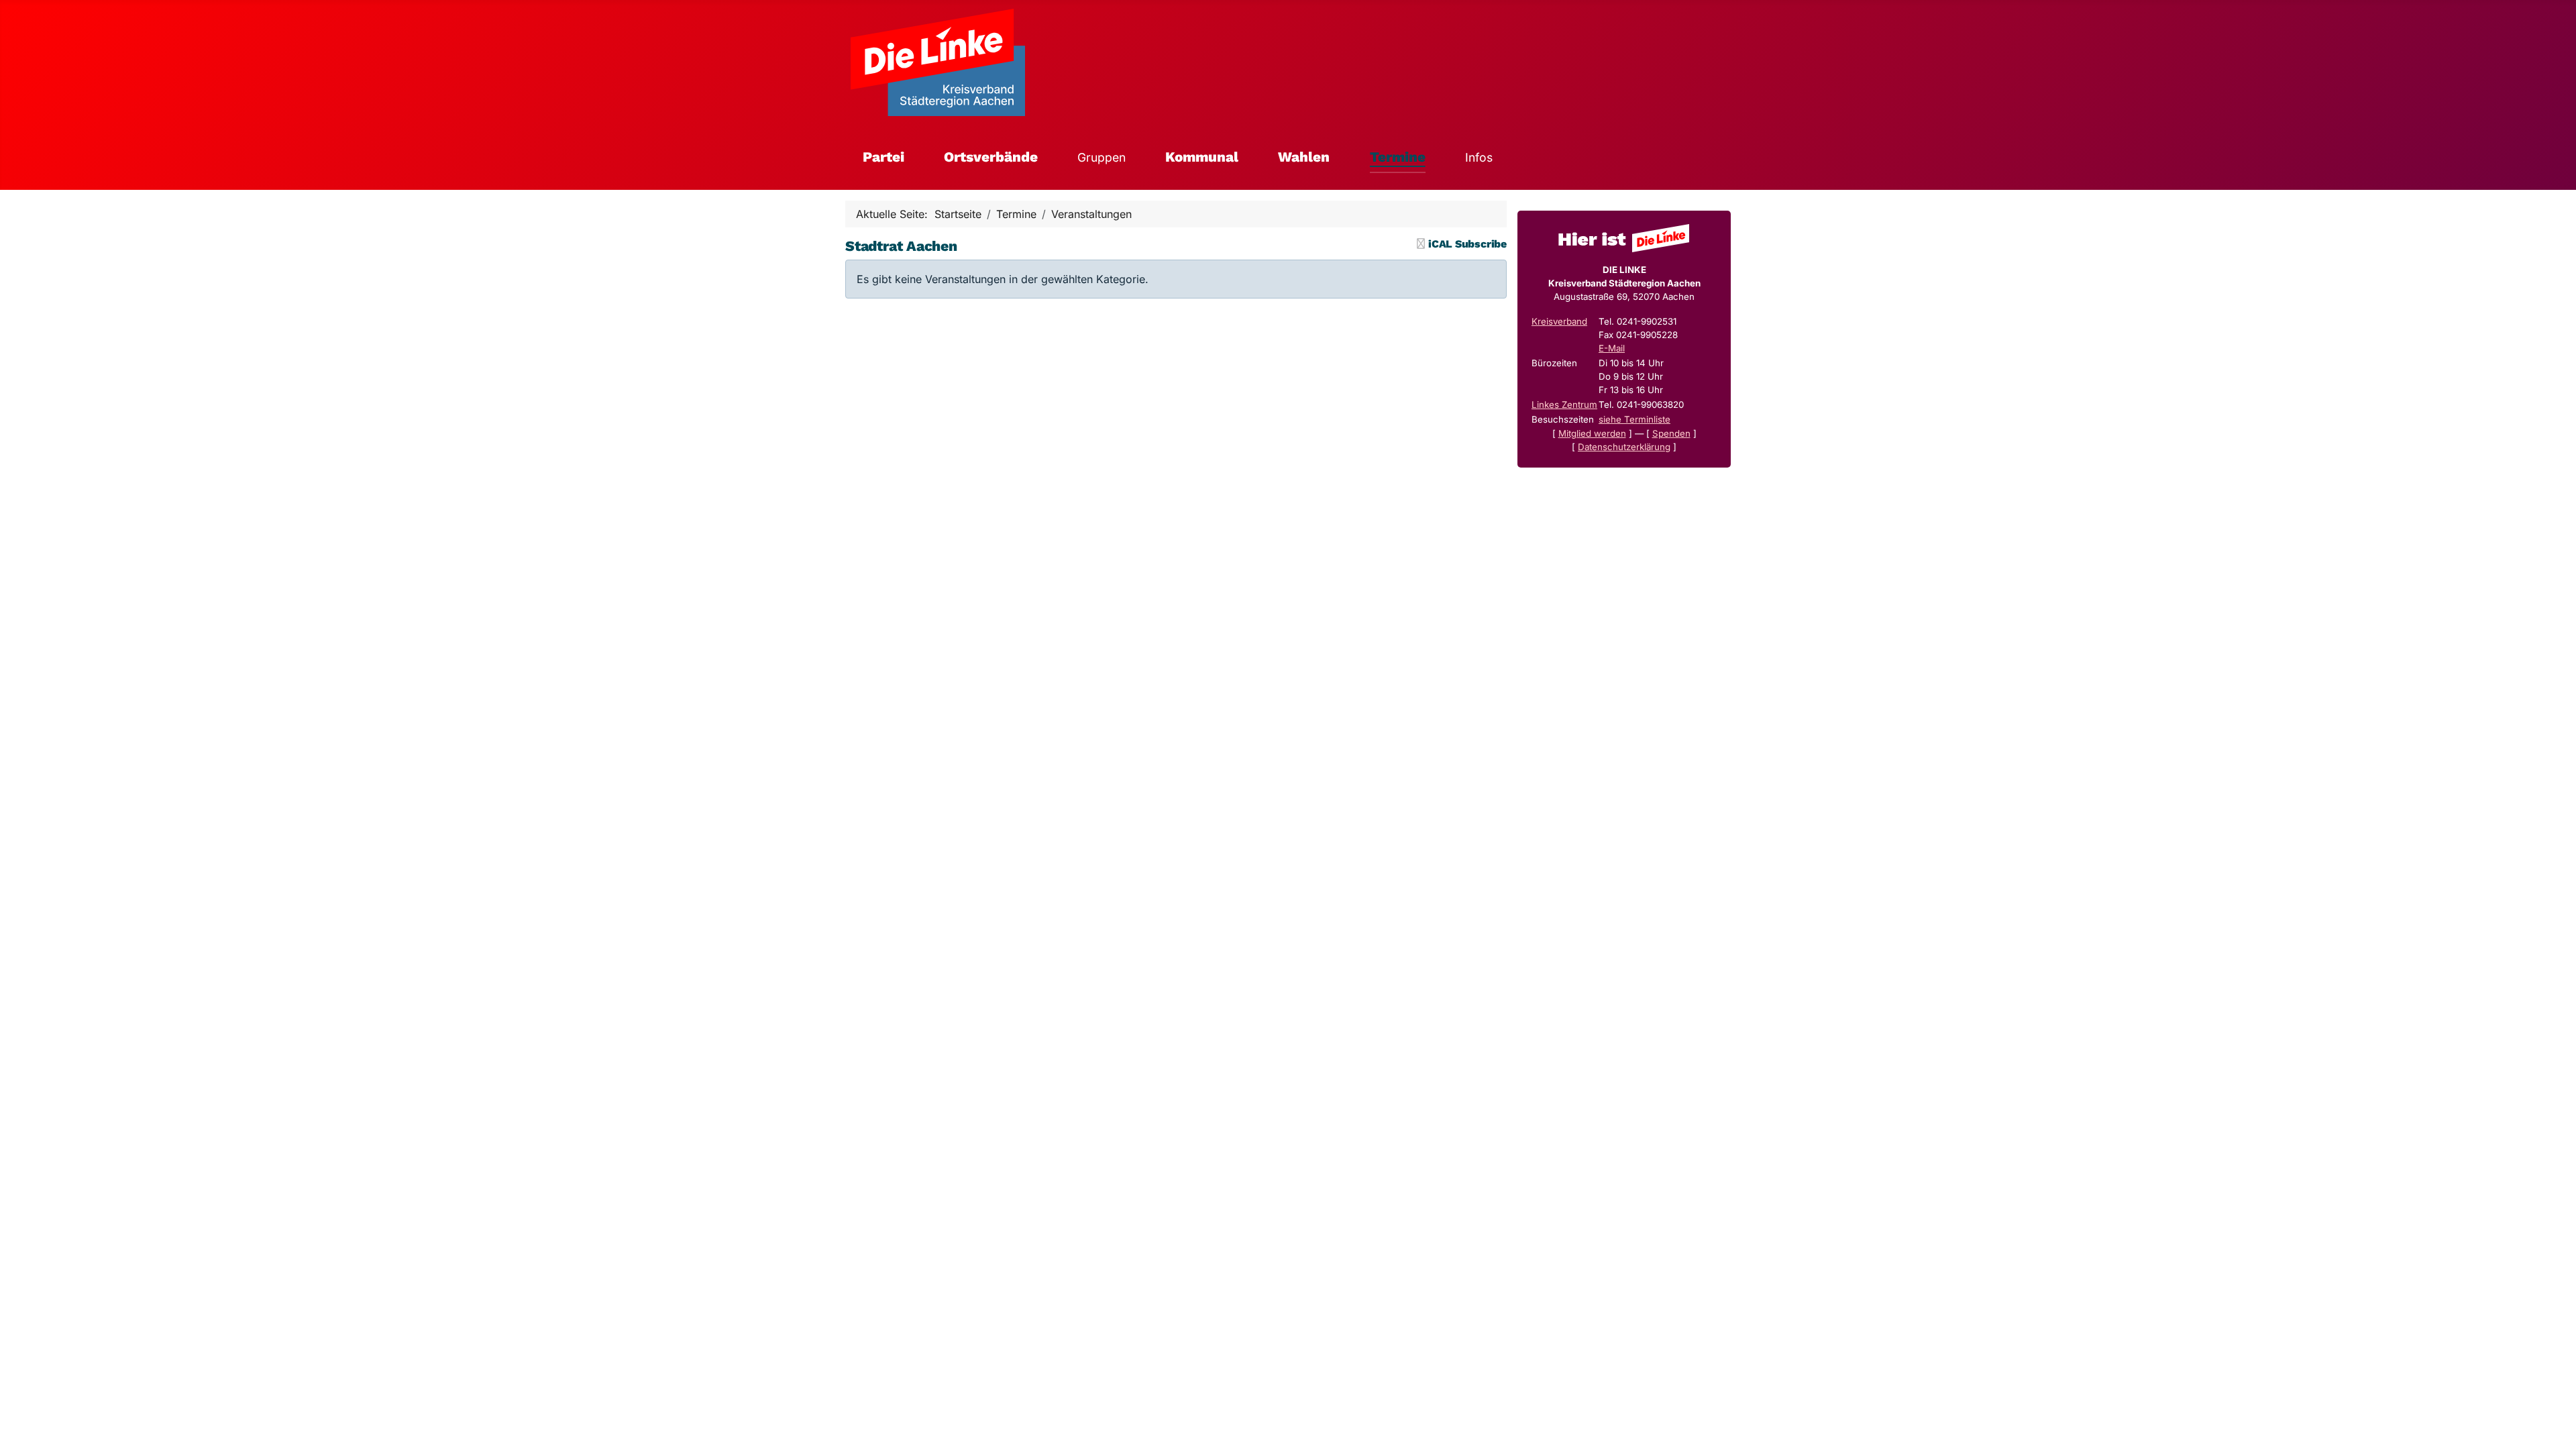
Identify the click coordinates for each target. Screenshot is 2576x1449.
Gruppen (1102, 157)
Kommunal (1202, 157)
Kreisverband (1559, 321)
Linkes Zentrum (1564, 405)
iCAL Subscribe (1467, 244)
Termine (1398, 157)
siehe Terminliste (1634, 419)
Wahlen (1304, 157)
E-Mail (1612, 348)
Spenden (1671, 433)
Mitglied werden (1592, 433)
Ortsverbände (991, 157)
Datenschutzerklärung (1624, 447)
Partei (883, 157)
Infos (1479, 157)
